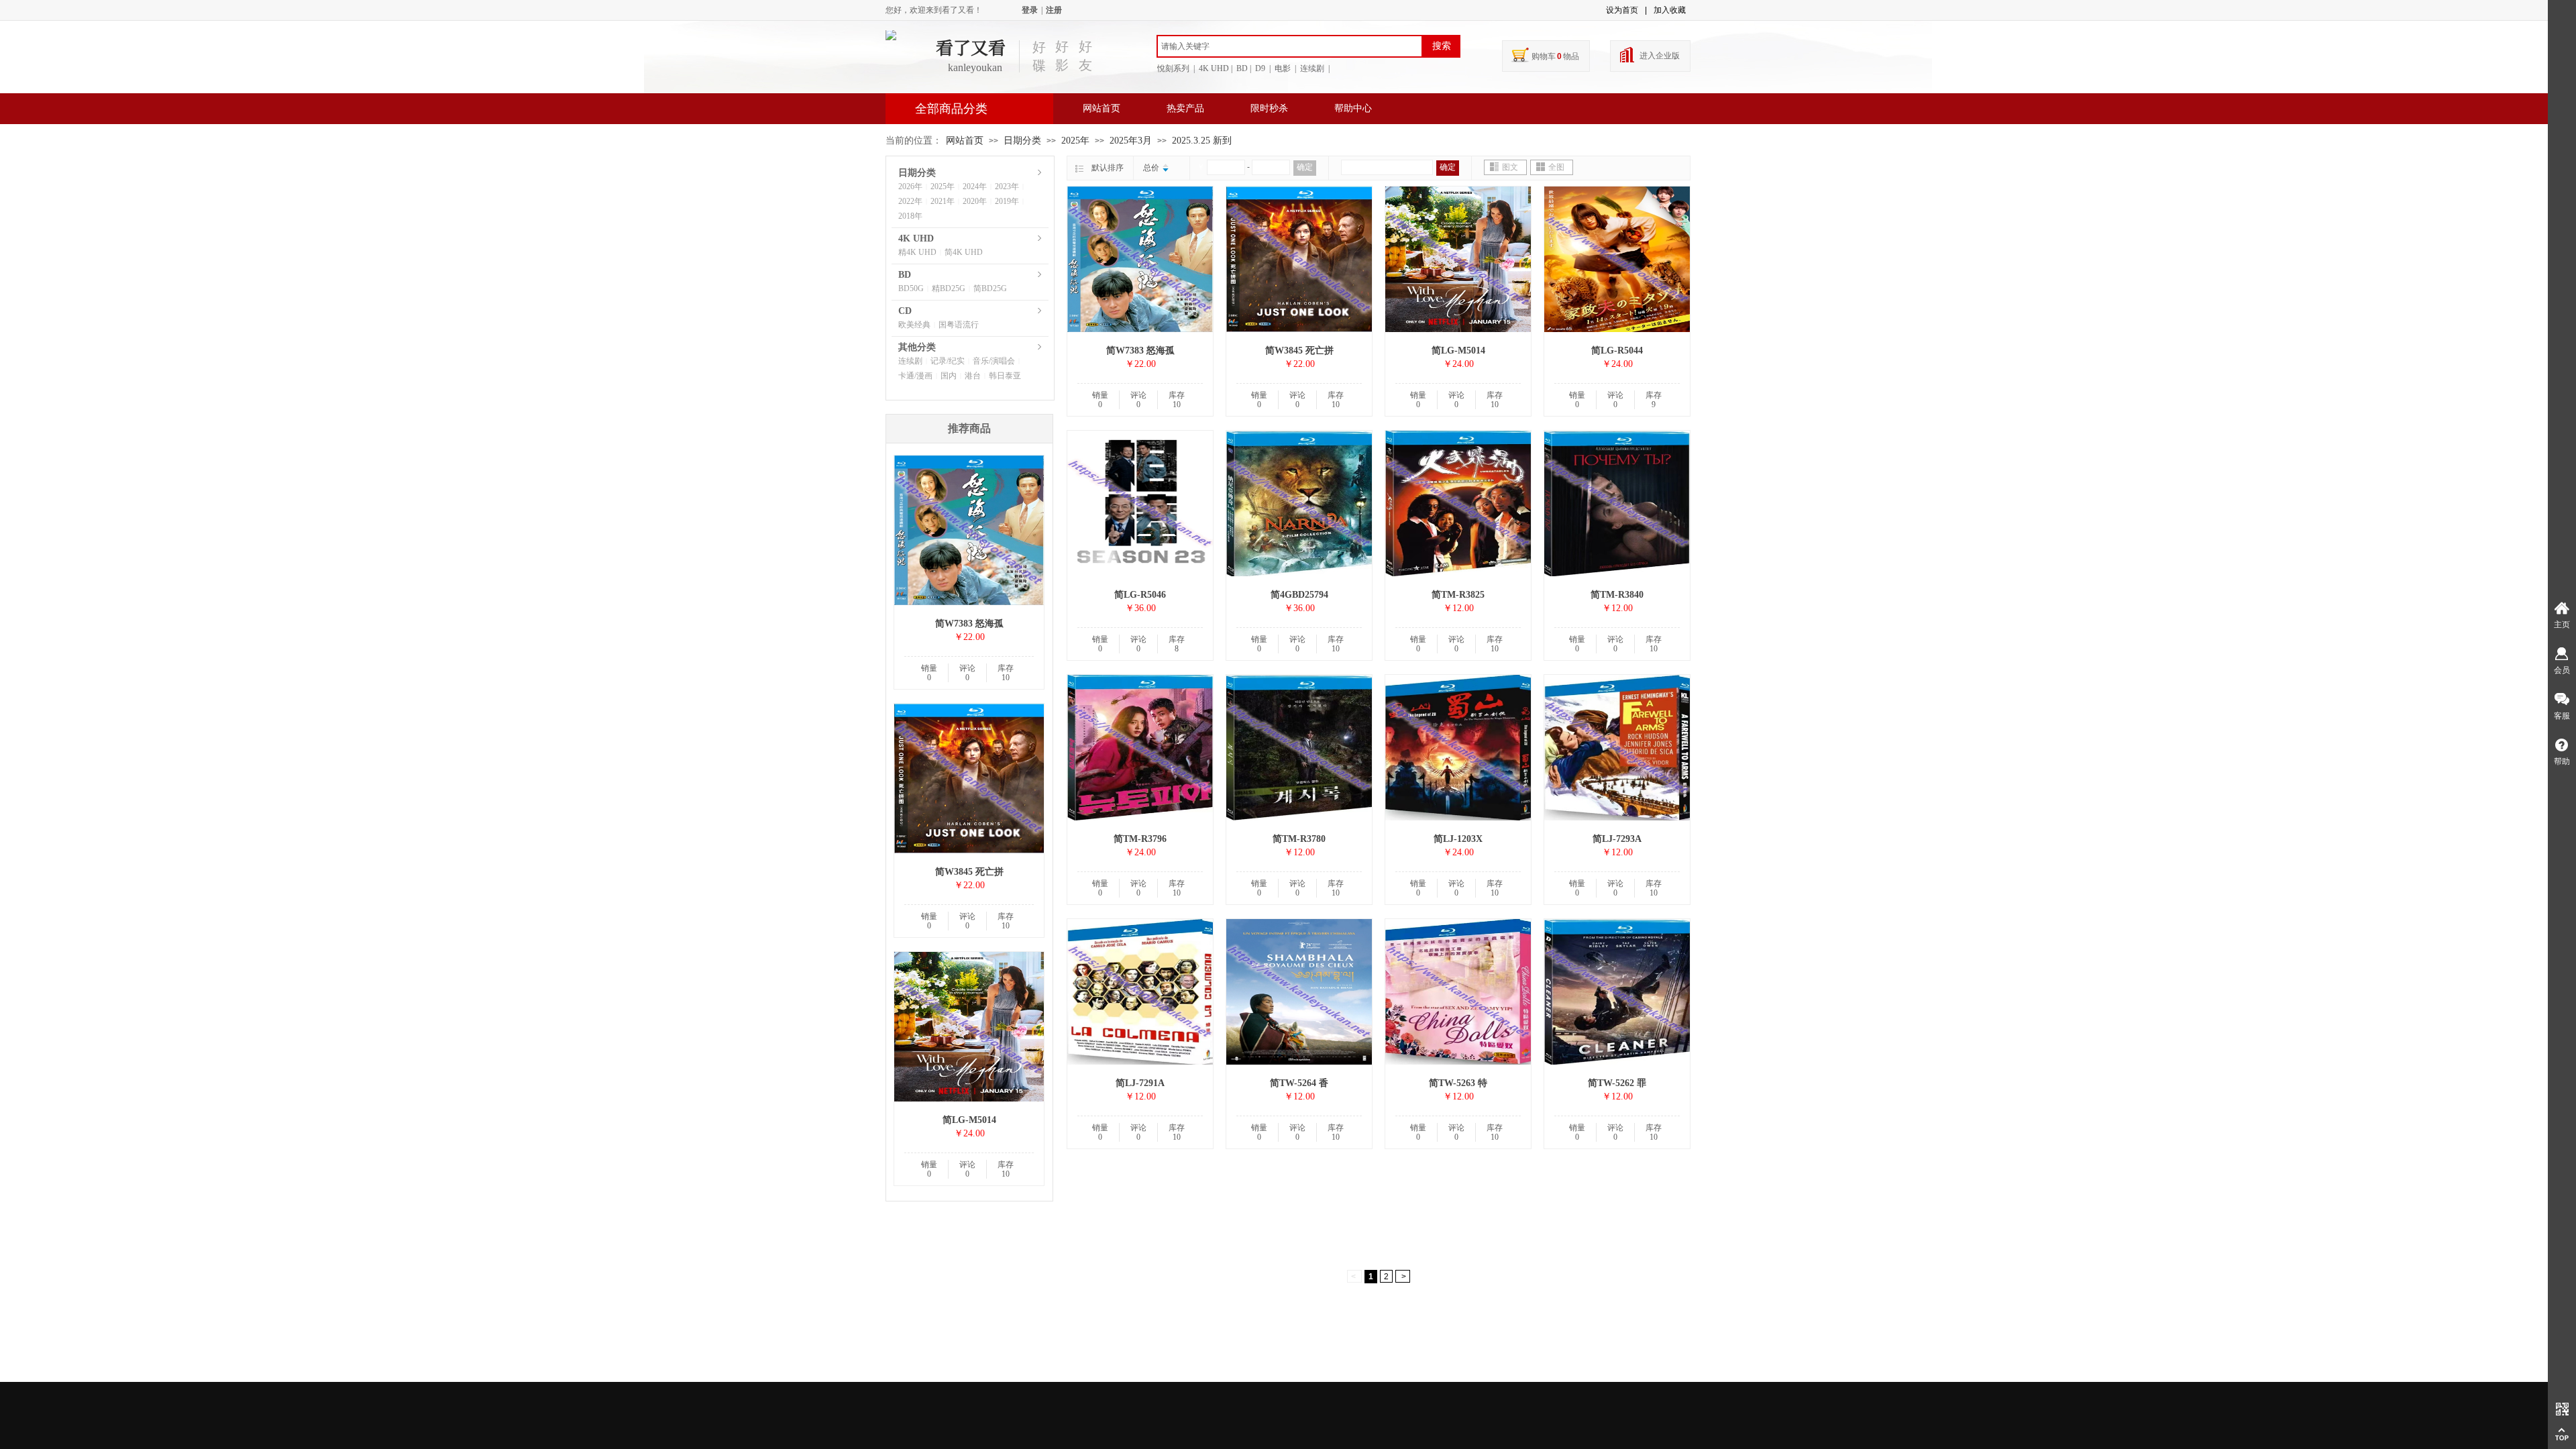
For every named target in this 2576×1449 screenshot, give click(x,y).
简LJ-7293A (1617, 839)
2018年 (910, 216)
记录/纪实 (948, 361)
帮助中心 (1353, 108)
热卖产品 (1185, 108)
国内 (949, 376)
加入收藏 (1670, 10)
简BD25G (990, 288)
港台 (973, 376)
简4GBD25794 (1299, 595)
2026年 (910, 186)
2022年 (910, 201)
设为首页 (1622, 10)
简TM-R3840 (1617, 595)
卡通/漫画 (915, 376)
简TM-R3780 (1299, 839)
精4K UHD (917, 252)
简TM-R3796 (1140, 839)
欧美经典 (914, 325)
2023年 (1007, 186)
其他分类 (917, 347)
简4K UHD (964, 252)
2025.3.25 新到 (1202, 141)
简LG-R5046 (1140, 595)
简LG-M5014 (1458, 351)
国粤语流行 (959, 325)
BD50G (911, 288)
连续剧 (910, 361)
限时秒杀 (1269, 108)
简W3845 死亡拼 (1299, 351)
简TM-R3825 (1458, 595)
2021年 (943, 201)
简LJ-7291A (1140, 1083)
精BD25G (949, 288)
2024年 (975, 186)
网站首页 (1102, 108)
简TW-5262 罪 (1617, 1083)
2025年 (1075, 141)
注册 (1054, 10)
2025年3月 (1131, 141)
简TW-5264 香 (1299, 1083)
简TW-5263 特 (1458, 1083)
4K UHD (916, 238)
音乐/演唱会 (994, 361)
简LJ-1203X (1458, 839)
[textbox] (1290, 46)
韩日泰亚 (1005, 376)
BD (905, 275)
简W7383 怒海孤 (1140, 351)
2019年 (1007, 201)
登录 (1030, 10)
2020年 (975, 201)
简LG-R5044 (1617, 351)
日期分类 (1022, 141)
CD (905, 311)
